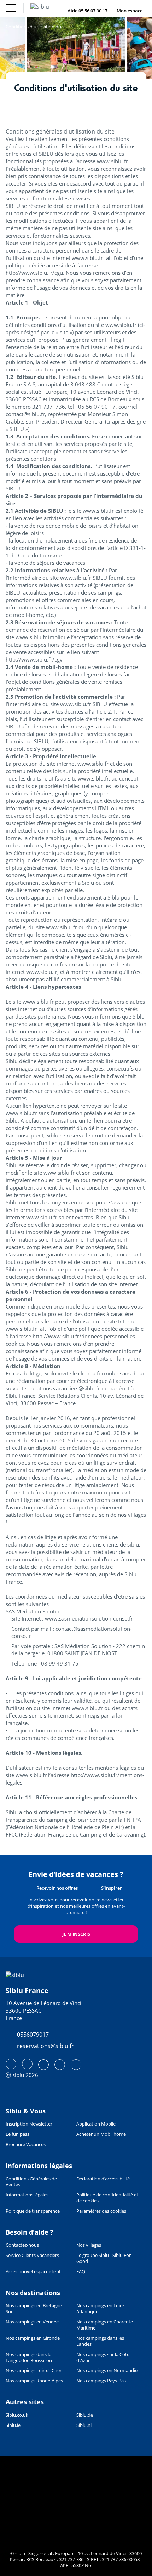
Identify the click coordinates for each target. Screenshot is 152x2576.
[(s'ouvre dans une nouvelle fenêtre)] (11, 2064)
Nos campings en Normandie (107, 2370)
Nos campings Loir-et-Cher (34, 2370)
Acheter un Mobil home (101, 2134)
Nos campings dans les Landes (100, 2341)
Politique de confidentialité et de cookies (107, 2198)
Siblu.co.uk (17, 2415)
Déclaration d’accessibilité (103, 2179)
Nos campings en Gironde (33, 2338)
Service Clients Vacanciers (32, 2255)
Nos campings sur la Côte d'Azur (103, 2357)
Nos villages (89, 2245)
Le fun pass (17, 2134)
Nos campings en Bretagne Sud (34, 2309)
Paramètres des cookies (101, 2211)
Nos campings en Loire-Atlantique (101, 2309)
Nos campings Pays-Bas (101, 2381)
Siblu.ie (13, 2425)
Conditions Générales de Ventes (31, 2182)
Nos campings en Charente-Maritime (105, 2325)
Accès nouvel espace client (33, 2272)
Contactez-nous (22, 2245)
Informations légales (27, 2195)
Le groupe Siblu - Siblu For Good (104, 2258)
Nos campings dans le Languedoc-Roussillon (29, 2357)
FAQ (81, 2272)
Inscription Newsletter (29, 2124)
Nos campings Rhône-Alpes (34, 2381)
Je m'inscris (76, 1934)
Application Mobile (96, 2124)
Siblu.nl (84, 2425)
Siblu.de (85, 2415)
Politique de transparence (33, 2211)
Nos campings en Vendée (32, 2322)
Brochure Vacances (26, 2144)
